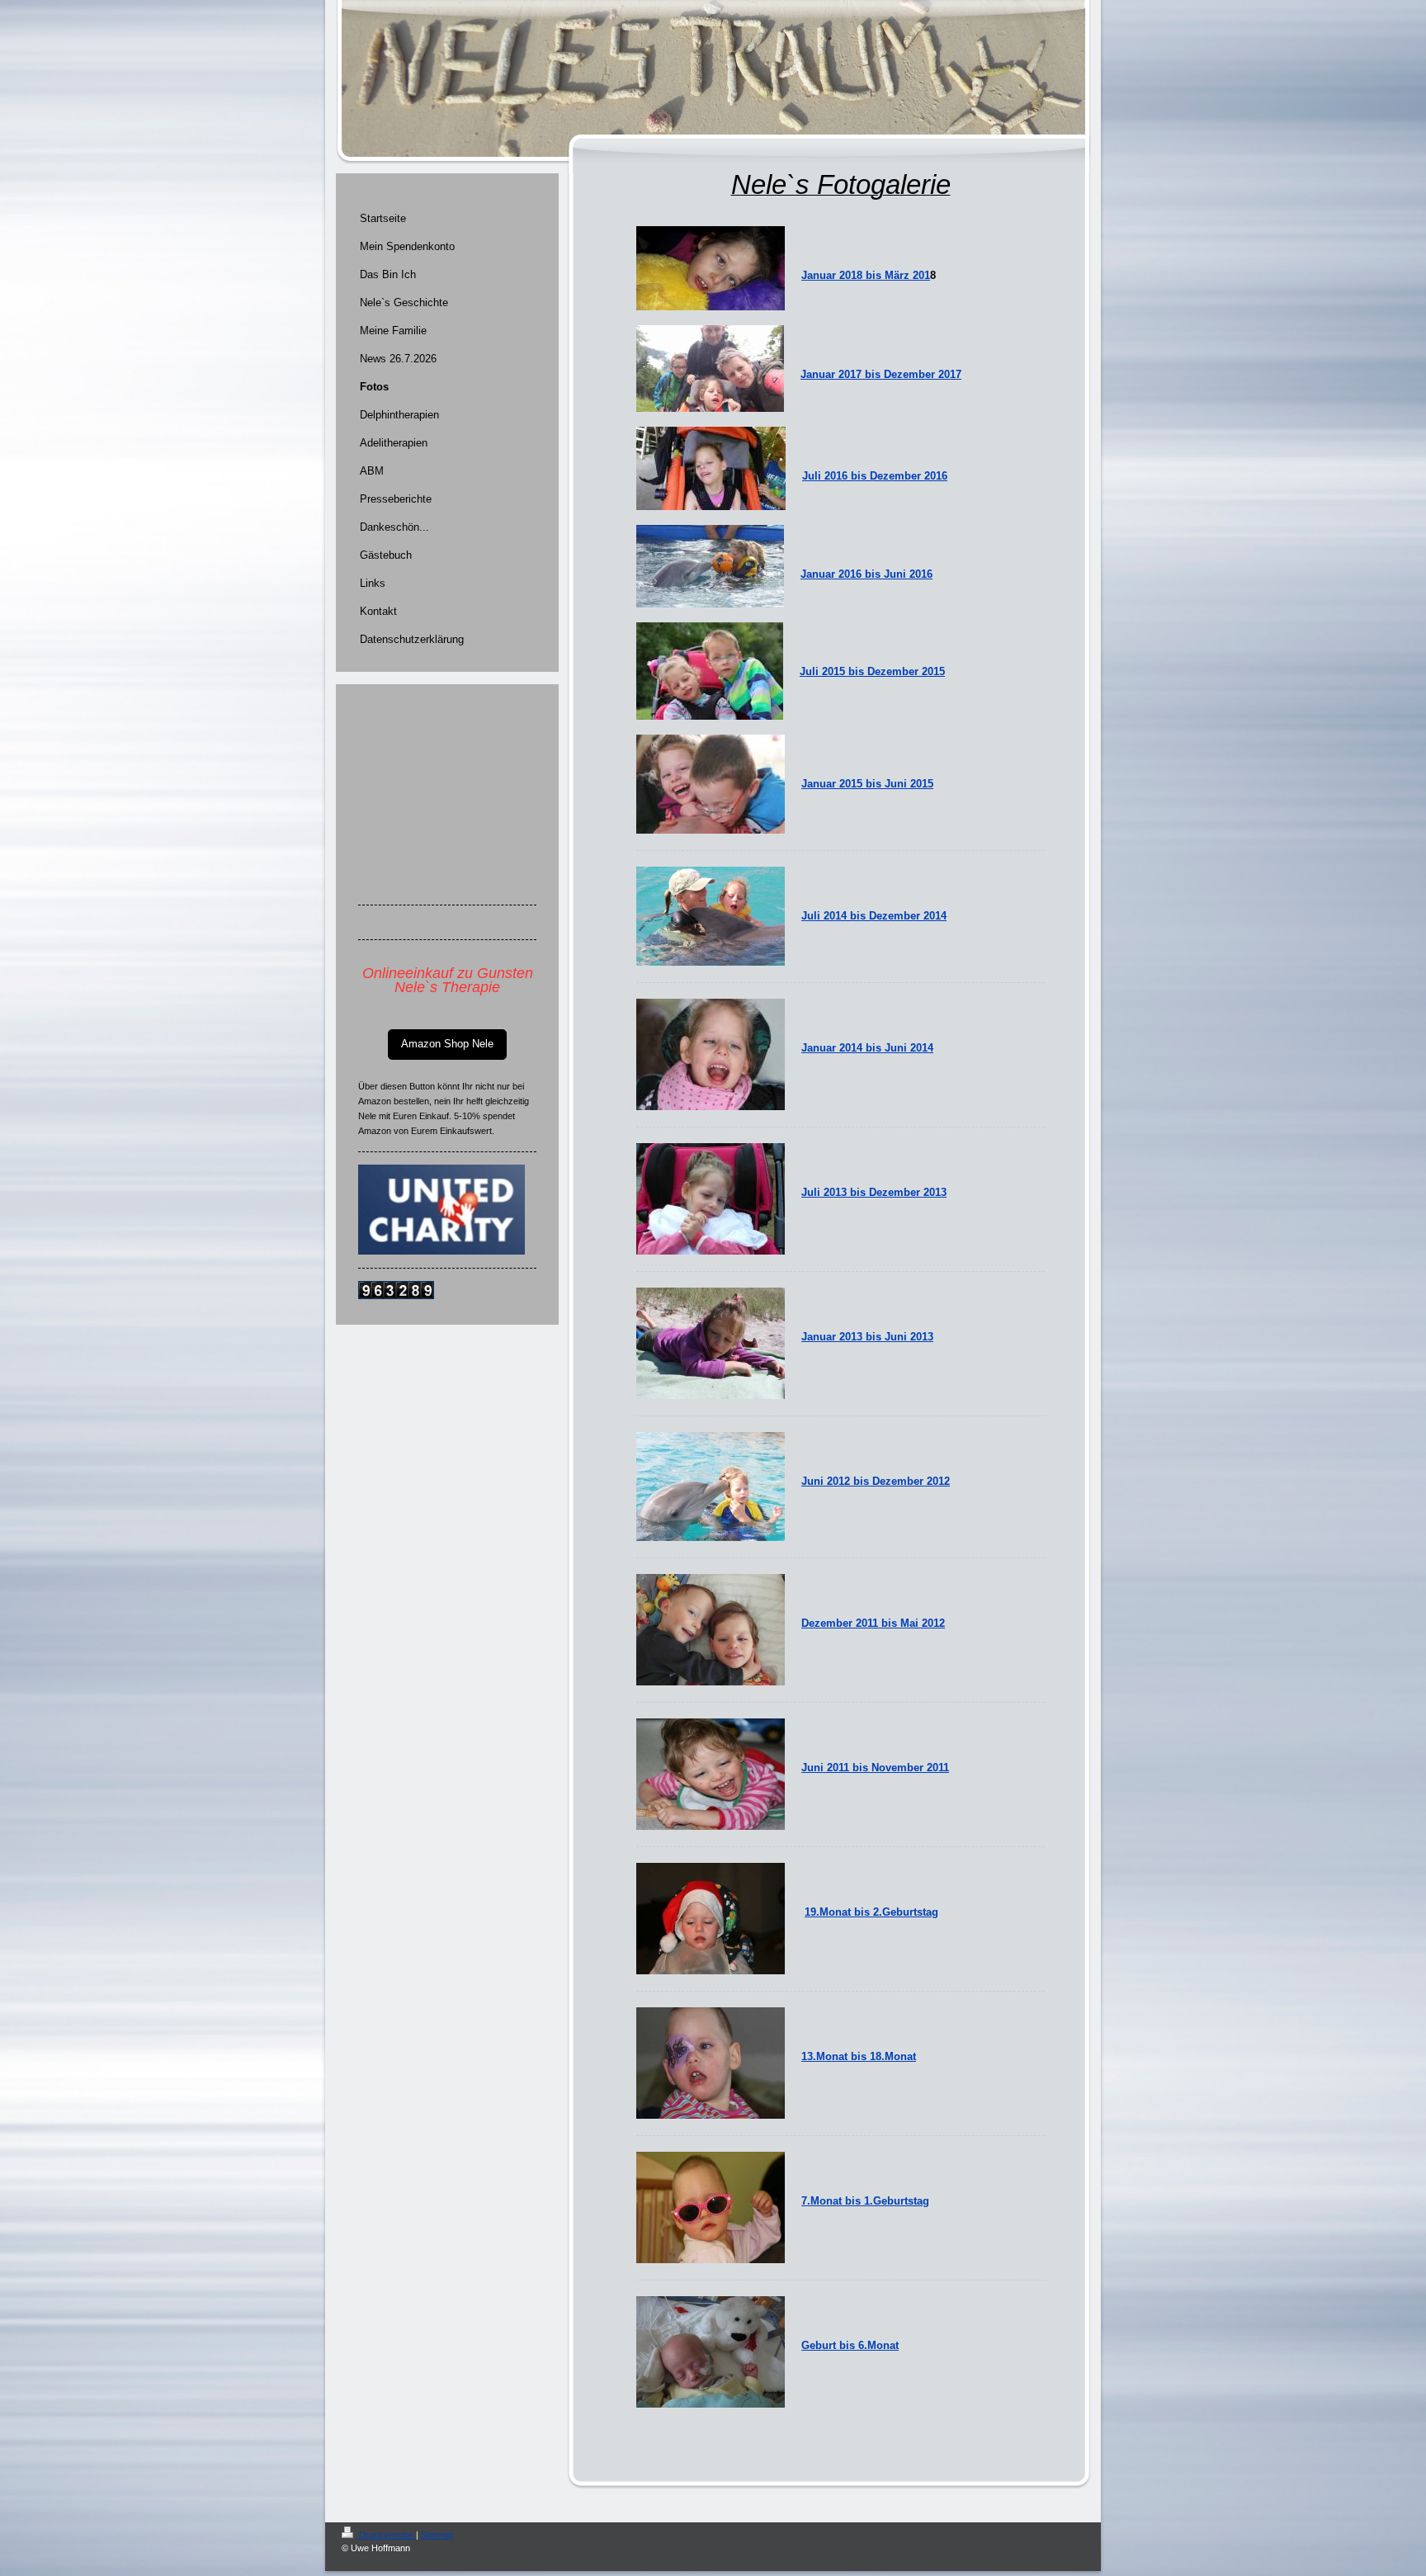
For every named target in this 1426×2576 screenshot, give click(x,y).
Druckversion (386, 2535)
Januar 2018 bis (843, 275)
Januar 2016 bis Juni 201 (864, 574)
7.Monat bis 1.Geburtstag (865, 2201)
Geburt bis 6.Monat (850, 2345)
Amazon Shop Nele (447, 1044)
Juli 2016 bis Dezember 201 (872, 476)
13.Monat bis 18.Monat (859, 2056)
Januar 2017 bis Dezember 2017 (881, 374)
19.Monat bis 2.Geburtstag (871, 1912)
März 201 (907, 275)
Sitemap (437, 2535)
